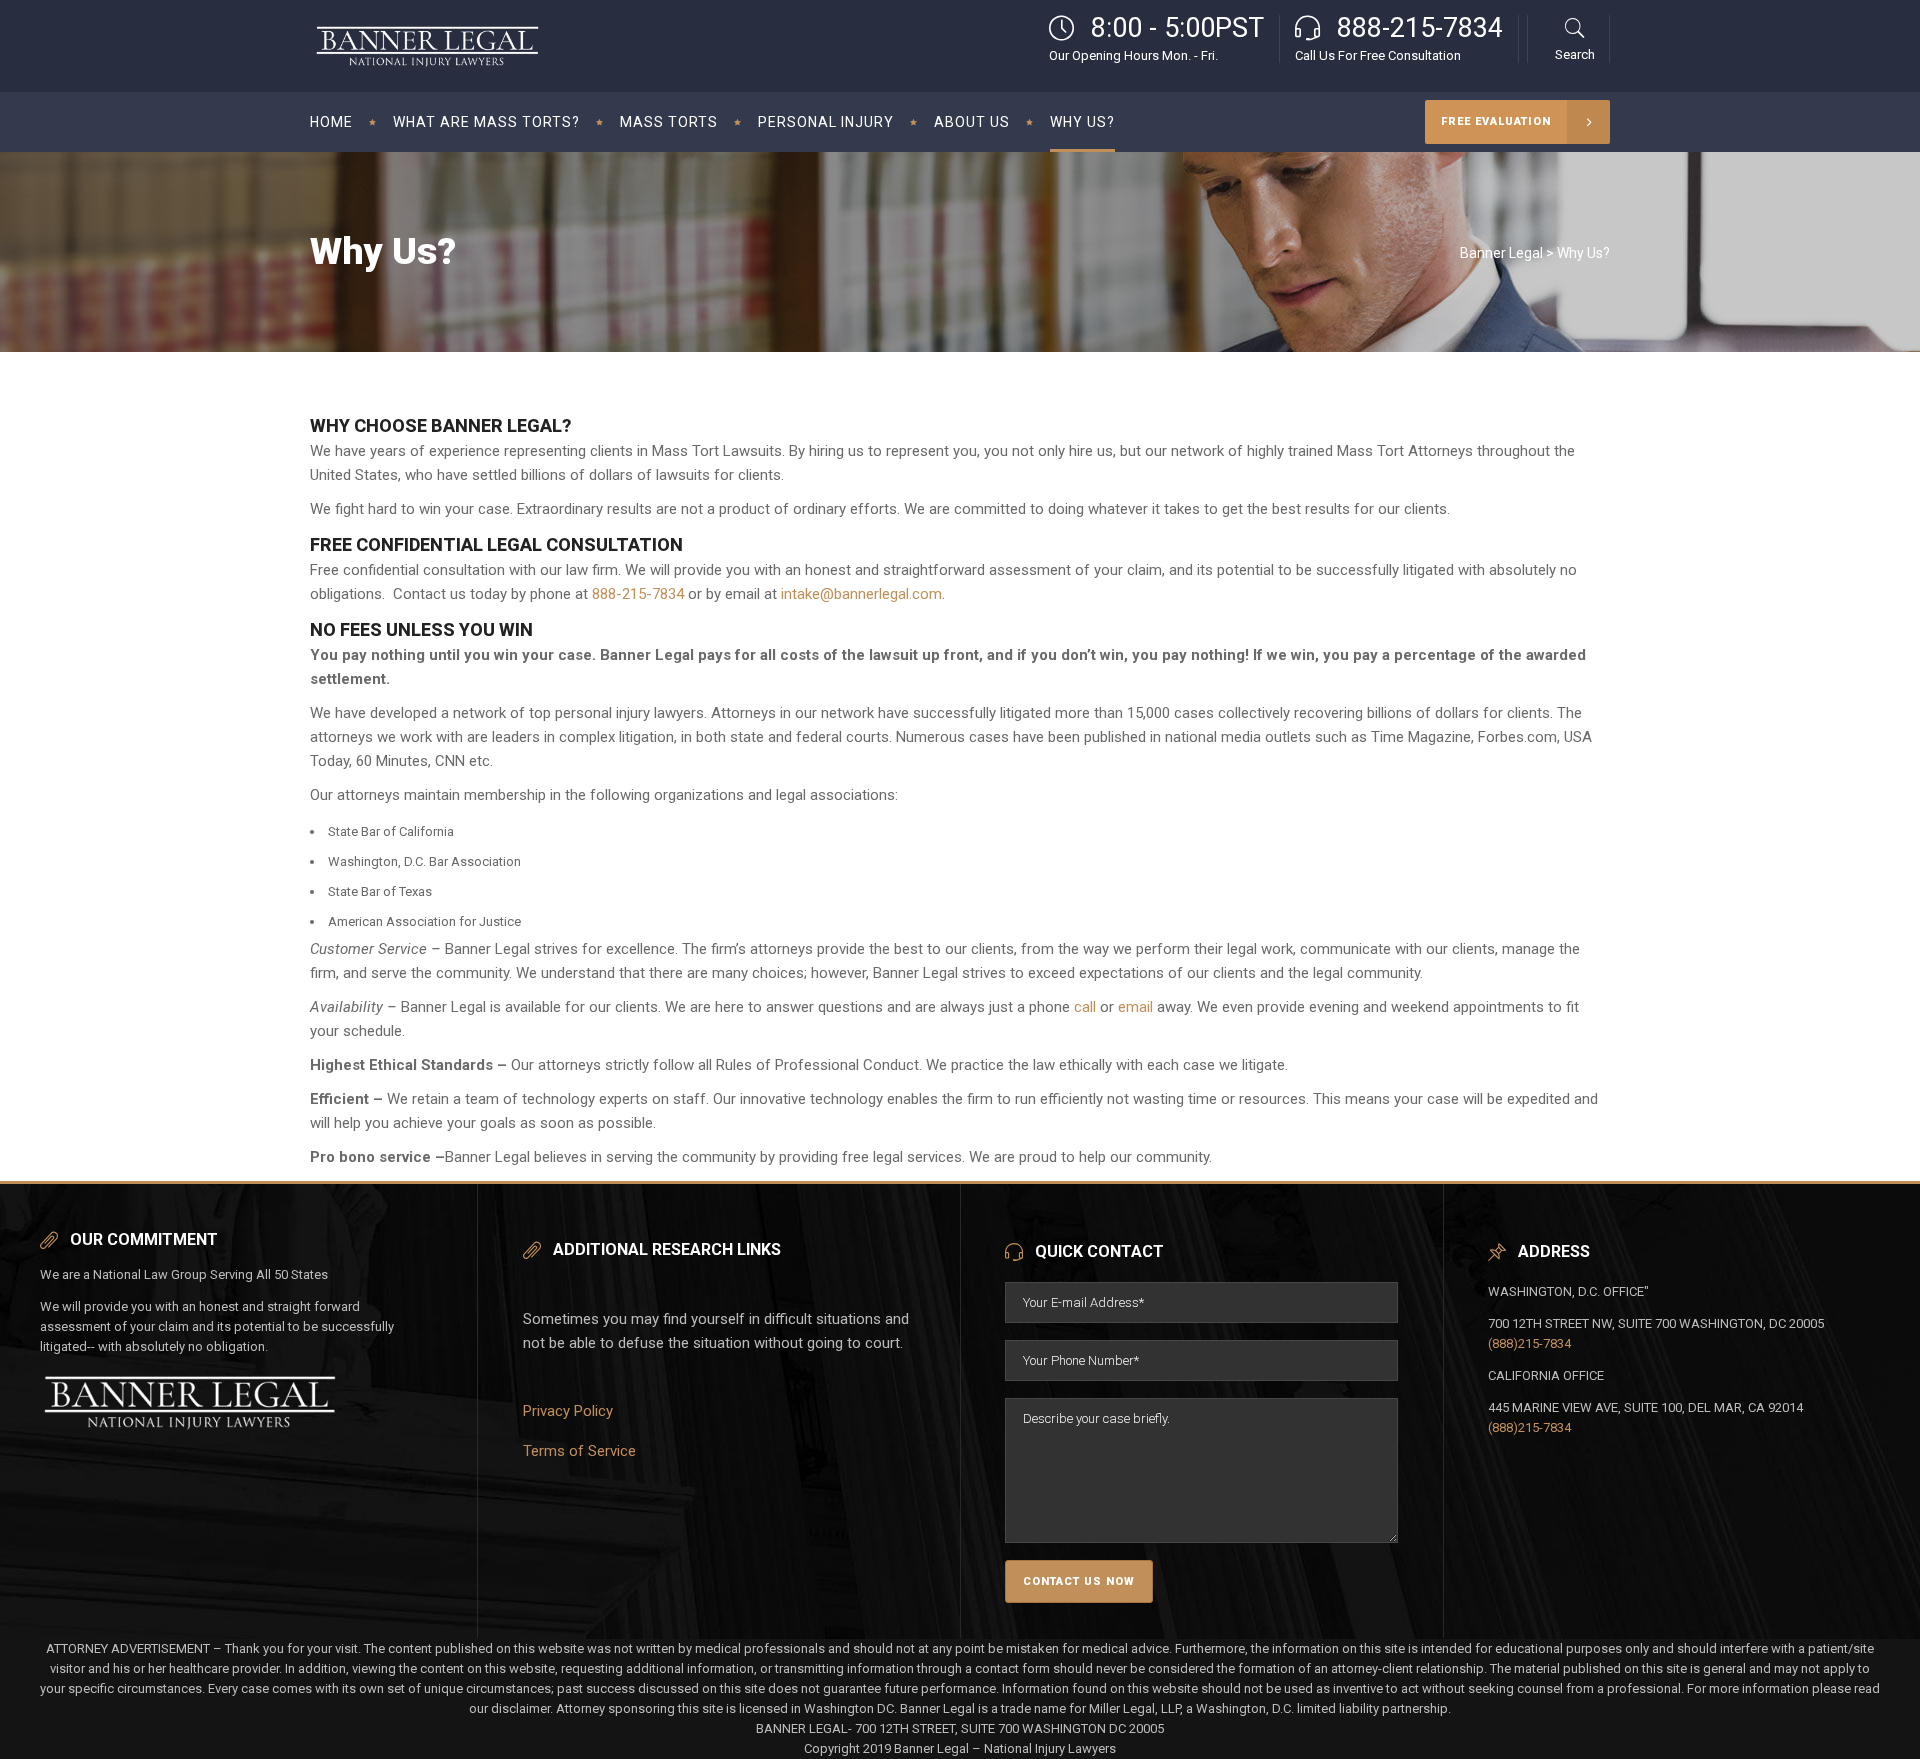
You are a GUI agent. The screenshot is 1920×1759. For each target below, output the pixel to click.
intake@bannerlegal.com (861, 594)
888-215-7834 (638, 594)
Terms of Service (579, 1451)
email (1135, 1007)
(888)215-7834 (1529, 1343)
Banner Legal (1501, 253)
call (1085, 1007)
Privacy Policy (568, 1411)
